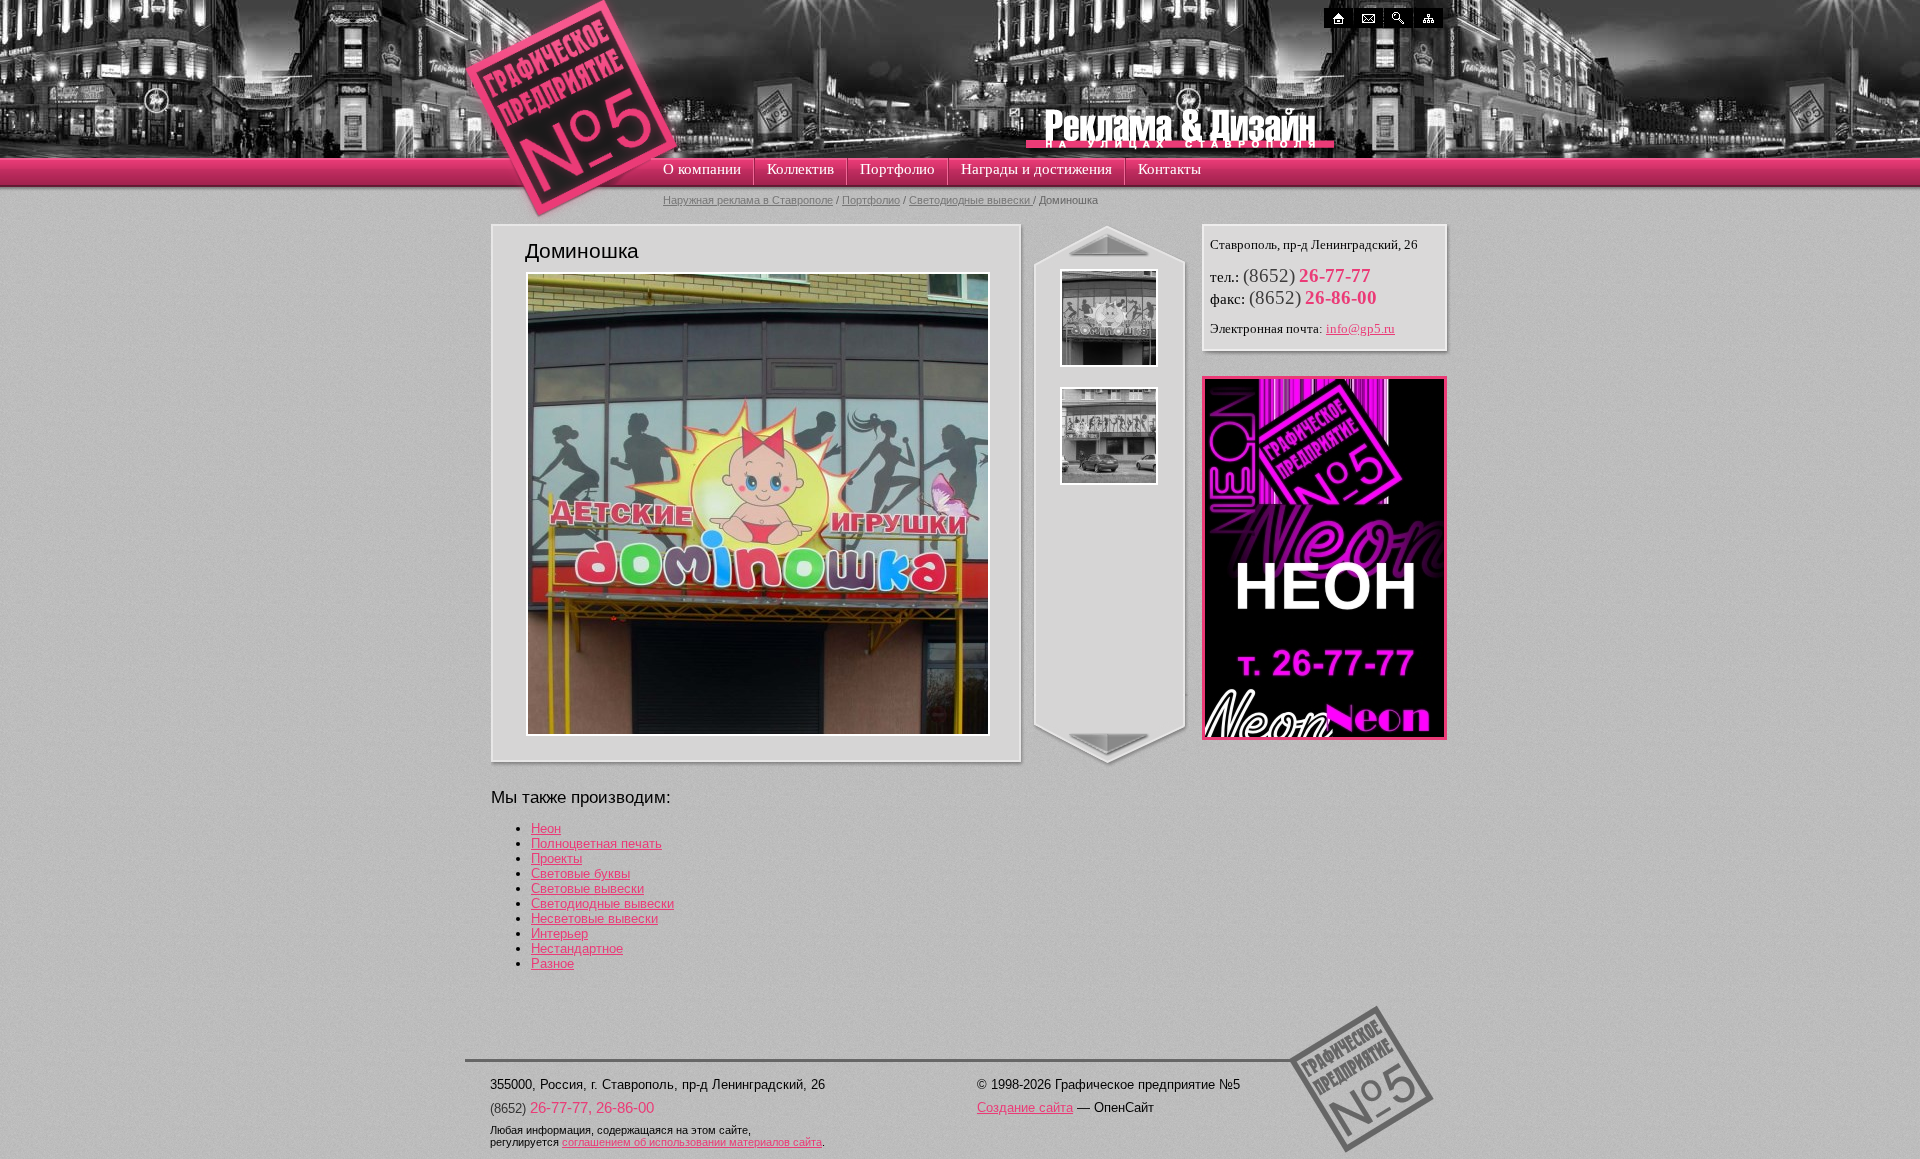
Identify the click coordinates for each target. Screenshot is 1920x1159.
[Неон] (1324, 735)
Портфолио (897, 169)
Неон (546, 828)
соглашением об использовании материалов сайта (692, 1142)
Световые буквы (580, 873)
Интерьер (559, 933)
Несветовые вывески (594, 918)
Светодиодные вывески (971, 200)
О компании (702, 169)
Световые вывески (587, 888)
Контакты (1169, 169)
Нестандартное (577, 948)
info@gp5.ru (1360, 328)
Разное (552, 963)
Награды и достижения (1036, 169)
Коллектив (800, 169)
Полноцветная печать (596, 843)
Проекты (556, 858)
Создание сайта (1025, 1107)
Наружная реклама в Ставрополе (748, 200)
